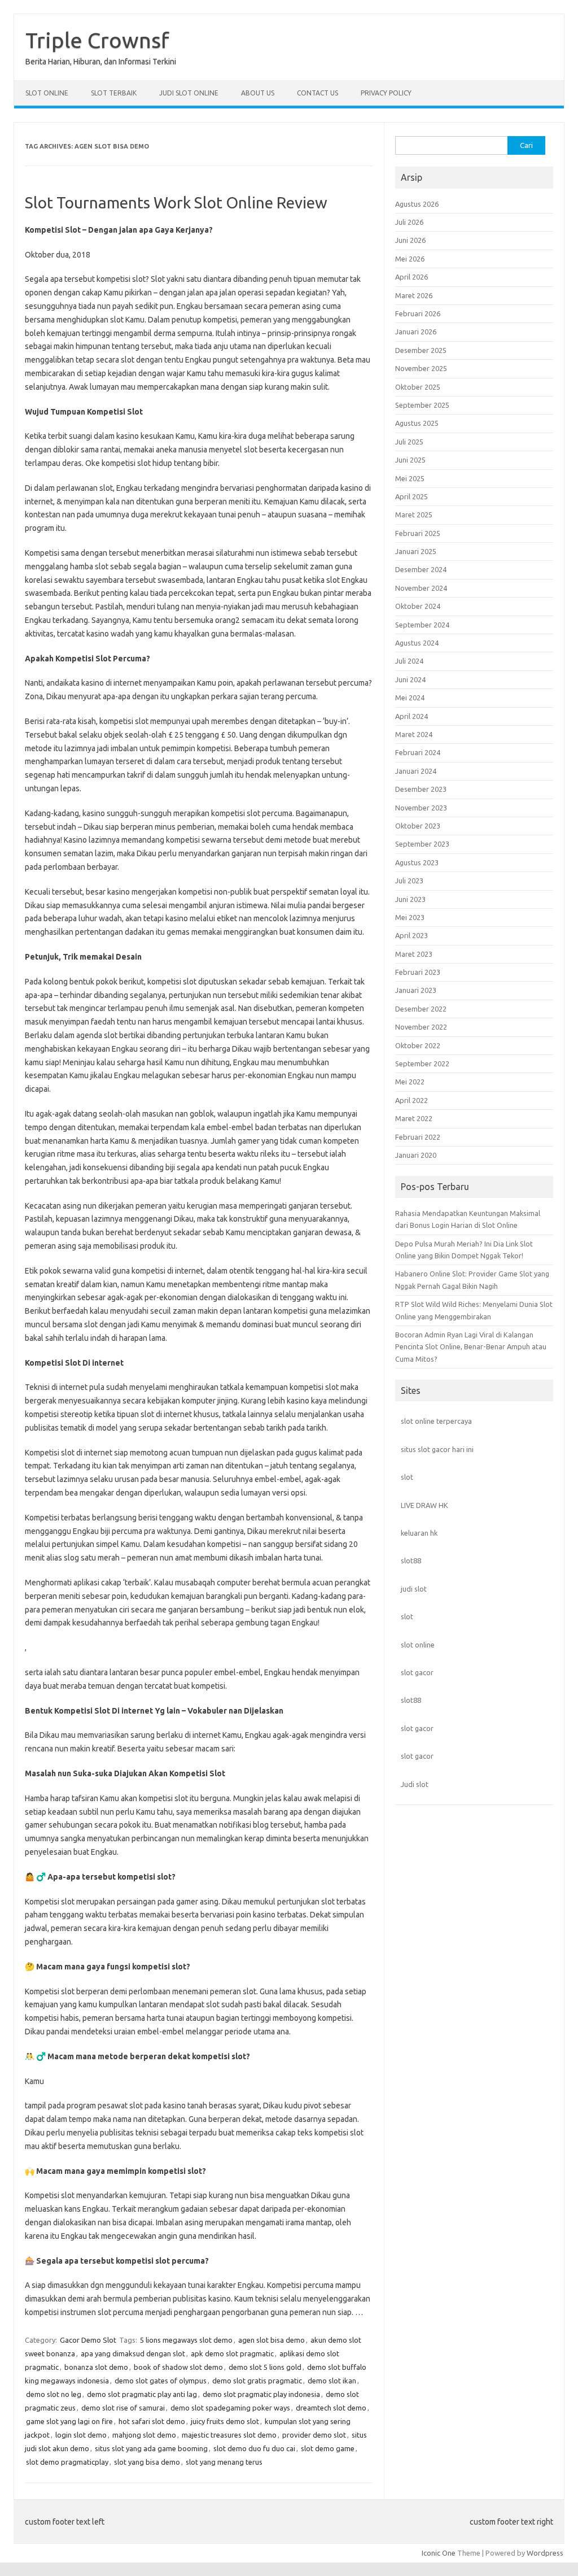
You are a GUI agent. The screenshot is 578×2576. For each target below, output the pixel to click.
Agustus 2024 (417, 643)
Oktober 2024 (418, 606)
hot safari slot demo (152, 2421)
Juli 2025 (409, 442)
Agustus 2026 (417, 204)
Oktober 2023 (418, 826)
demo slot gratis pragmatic (257, 2381)
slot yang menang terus (224, 2462)
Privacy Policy (386, 93)
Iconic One (439, 2553)
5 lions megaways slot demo (186, 2340)
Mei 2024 (410, 698)
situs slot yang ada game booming (151, 2448)
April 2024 (411, 716)
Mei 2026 (410, 259)
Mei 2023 (410, 917)
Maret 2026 (414, 295)
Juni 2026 (410, 240)
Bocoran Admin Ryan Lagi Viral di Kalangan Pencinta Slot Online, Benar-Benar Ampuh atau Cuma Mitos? (471, 1347)
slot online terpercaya (436, 1421)
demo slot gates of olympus (161, 2381)
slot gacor (417, 1672)
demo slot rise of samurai (123, 2408)
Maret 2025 (414, 515)
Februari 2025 (418, 533)
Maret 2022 (414, 1118)
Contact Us (318, 93)
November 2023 (421, 808)
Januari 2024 (416, 771)
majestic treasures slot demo (229, 2435)
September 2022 (422, 1063)
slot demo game (328, 2448)
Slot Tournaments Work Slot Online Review (176, 202)
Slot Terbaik (114, 93)
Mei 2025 (410, 478)
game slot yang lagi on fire (69, 2421)
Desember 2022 (421, 1009)
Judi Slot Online (189, 93)
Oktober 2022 (418, 1045)
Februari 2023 (418, 972)
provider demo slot (314, 2435)
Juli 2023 (409, 881)
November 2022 (421, 1027)
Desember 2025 (421, 350)
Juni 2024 (410, 679)
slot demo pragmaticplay (67, 2462)
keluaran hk (419, 1533)
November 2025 (421, 368)
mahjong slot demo (144, 2435)
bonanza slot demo (96, 2367)
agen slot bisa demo (272, 2340)
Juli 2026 (409, 222)
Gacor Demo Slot (88, 2340)
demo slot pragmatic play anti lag (142, 2394)
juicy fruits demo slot (225, 2421)
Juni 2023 (410, 899)
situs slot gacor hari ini (437, 1449)
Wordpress (545, 2553)
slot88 (411, 1561)
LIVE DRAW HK (424, 1505)
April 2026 (411, 277)
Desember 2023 (421, 789)
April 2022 (411, 1100)
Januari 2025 (416, 551)
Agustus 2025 (417, 423)
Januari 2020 (416, 1155)
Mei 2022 (410, 1082)
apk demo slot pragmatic (232, 2353)
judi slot (414, 1589)
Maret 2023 (414, 954)
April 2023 (411, 935)
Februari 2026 (418, 313)
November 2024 (421, 588)
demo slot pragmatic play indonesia (261, 2394)
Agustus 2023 (417, 862)
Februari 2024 (418, 752)
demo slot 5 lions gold (265, 2367)
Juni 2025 (410, 460)
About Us (258, 93)
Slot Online (47, 93)
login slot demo (81, 2435)
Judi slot (415, 1784)
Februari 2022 (418, 1137)
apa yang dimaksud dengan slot (133, 2353)
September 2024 (422, 625)
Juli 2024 (409, 661)
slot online (418, 1645)
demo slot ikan (332, 2381)
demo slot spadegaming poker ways (230, 2408)
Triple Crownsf (97, 40)
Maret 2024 (414, 734)
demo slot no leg (54, 2394)
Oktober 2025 (418, 387)
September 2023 (422, 844)
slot (407, 1477)
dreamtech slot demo (331, 2408)
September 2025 (422, 405)
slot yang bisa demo (147, 2462)
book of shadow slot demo (178, 2367)
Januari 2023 (416, 990)
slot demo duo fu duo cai (254, 2448)
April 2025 (411, 496)
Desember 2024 (421, 569)
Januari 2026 (416, 332)
